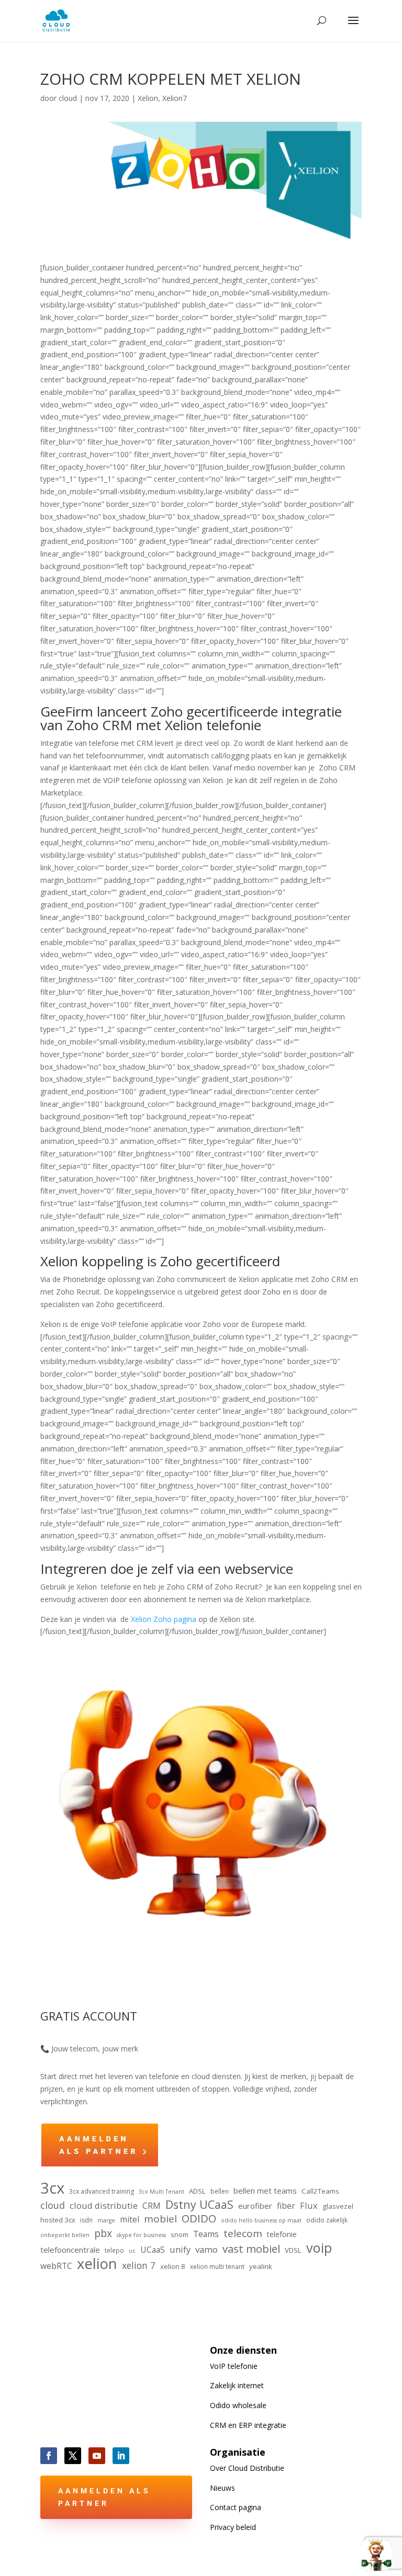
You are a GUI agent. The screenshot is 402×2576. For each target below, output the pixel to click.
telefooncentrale (70, 2250)
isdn (86, 2220)
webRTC (56, 2266)
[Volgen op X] (73, 2456)
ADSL (197, 2191)
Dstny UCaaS (199, 2205)
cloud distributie (104, 2205)
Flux (309, 2205)
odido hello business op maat (261, 2220)
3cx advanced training (102, 2191)
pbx (103, 2233)
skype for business (141, 2235)
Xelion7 (175, 98)
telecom (243, 2234)
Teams (206, 2234)
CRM (152, 2206)
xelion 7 (139, 2266)
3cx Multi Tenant (161, 2192)
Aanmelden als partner (104, 2497)
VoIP (234, 2366)
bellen (220, 2191)
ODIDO (199, 2219)
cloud (68, 98)
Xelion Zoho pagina (164, 1619)
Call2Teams (320, 2191)
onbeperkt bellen (65, 2235)
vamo (206, 2249)
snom (180, 2234)
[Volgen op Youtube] (97, 2456)
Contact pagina (236, 2507)
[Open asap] (376, 2555)
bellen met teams (265, 2191)
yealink (261, 2266)
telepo (114, 2250)
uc (132, 2251)
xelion (97, 2264)
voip (319, 2248)
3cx (52, 2188)
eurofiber (255, 2206)
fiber (286, 2206)
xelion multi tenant (217, 2267)
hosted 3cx (58, 2220)
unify (180, 2249)
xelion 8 (173, 2266)
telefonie (282, 2234)
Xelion (148, 98)
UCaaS (153, 2250)
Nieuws (222, 2488)
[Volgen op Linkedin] (121, 2456)
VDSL (293, 2250)
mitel (130, 2219)
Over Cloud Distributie (247, 2468)
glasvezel (338, 2206)
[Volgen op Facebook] (49, 2456)
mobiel (160, 2219)
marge (106, 2220)
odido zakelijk (327, 2220)
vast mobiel (251, 2249)
